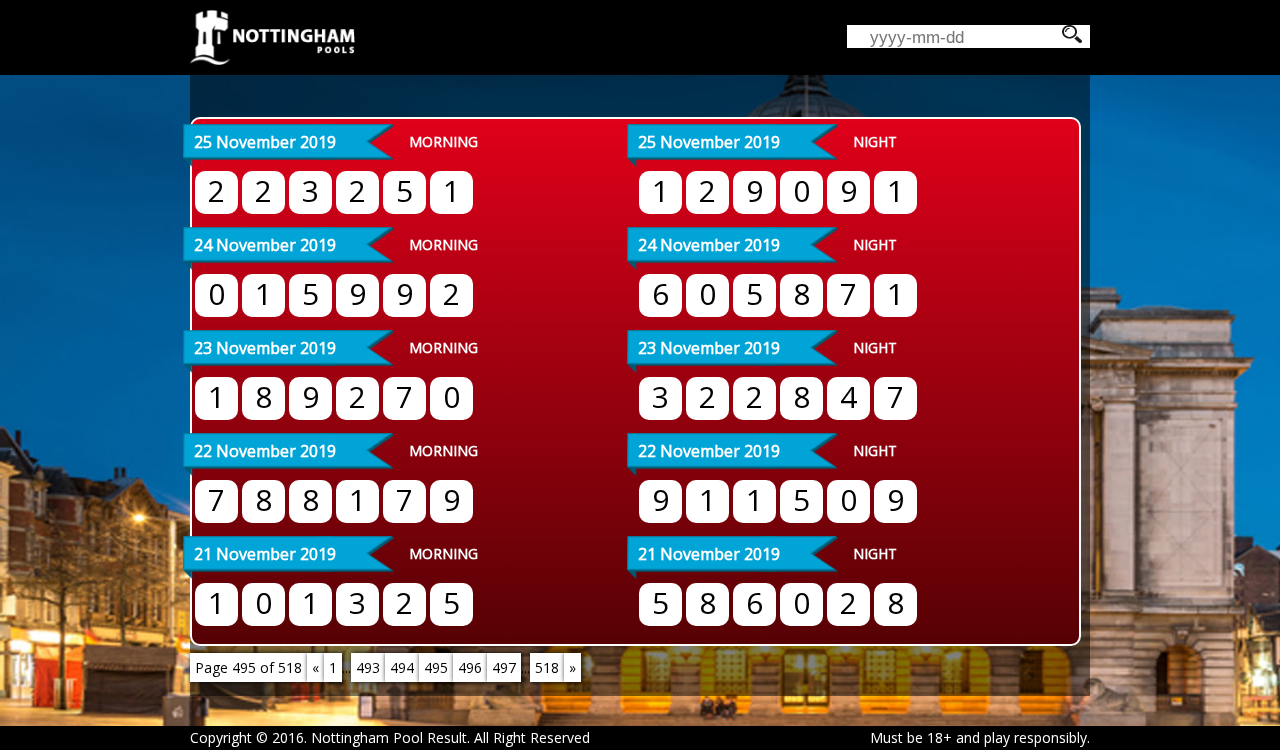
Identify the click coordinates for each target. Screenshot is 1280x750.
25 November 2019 (265, 142)
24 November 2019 (265, 245)
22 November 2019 (265, 451)
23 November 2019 (265, 348)
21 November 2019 (265, 554)
